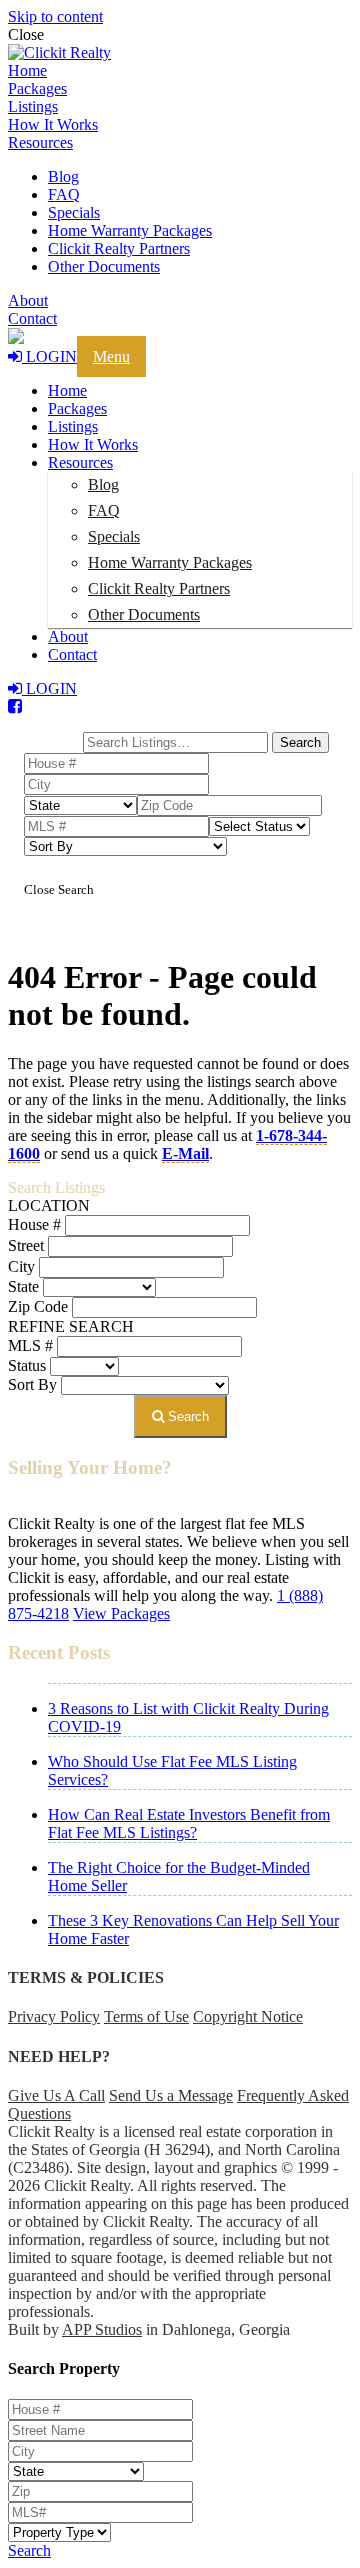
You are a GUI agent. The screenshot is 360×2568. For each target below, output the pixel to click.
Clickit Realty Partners (119, 248)
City (21, 1266)
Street (26, 1245)
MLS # (30, 1345)
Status (27, 1365)
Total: (53, 724)
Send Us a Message (171, 2095)
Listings (33, 106)
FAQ (64, 194)
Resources (40, 142)
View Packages (121, 1613)
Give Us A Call (56, 2095)
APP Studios (102, 2329)
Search (186, 1416)
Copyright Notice (248, 2016)
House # (34, 1224)
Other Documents (104, 266)
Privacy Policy (54, 2016)
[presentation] (180, 53)
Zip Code (38, 1306)
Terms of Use (146, 2016)
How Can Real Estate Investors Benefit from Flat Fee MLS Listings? (189, 1823)
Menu (111, 356)
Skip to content (55, 16)
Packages (37, 88)
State (23, 1286)
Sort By (32, 1384)
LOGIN (49, 356)
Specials (74, 212)
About (28, 300)
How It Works (53, 124)
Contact (32, 318)
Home (27, 70)
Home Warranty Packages (130, 230)
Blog (63, 176)
